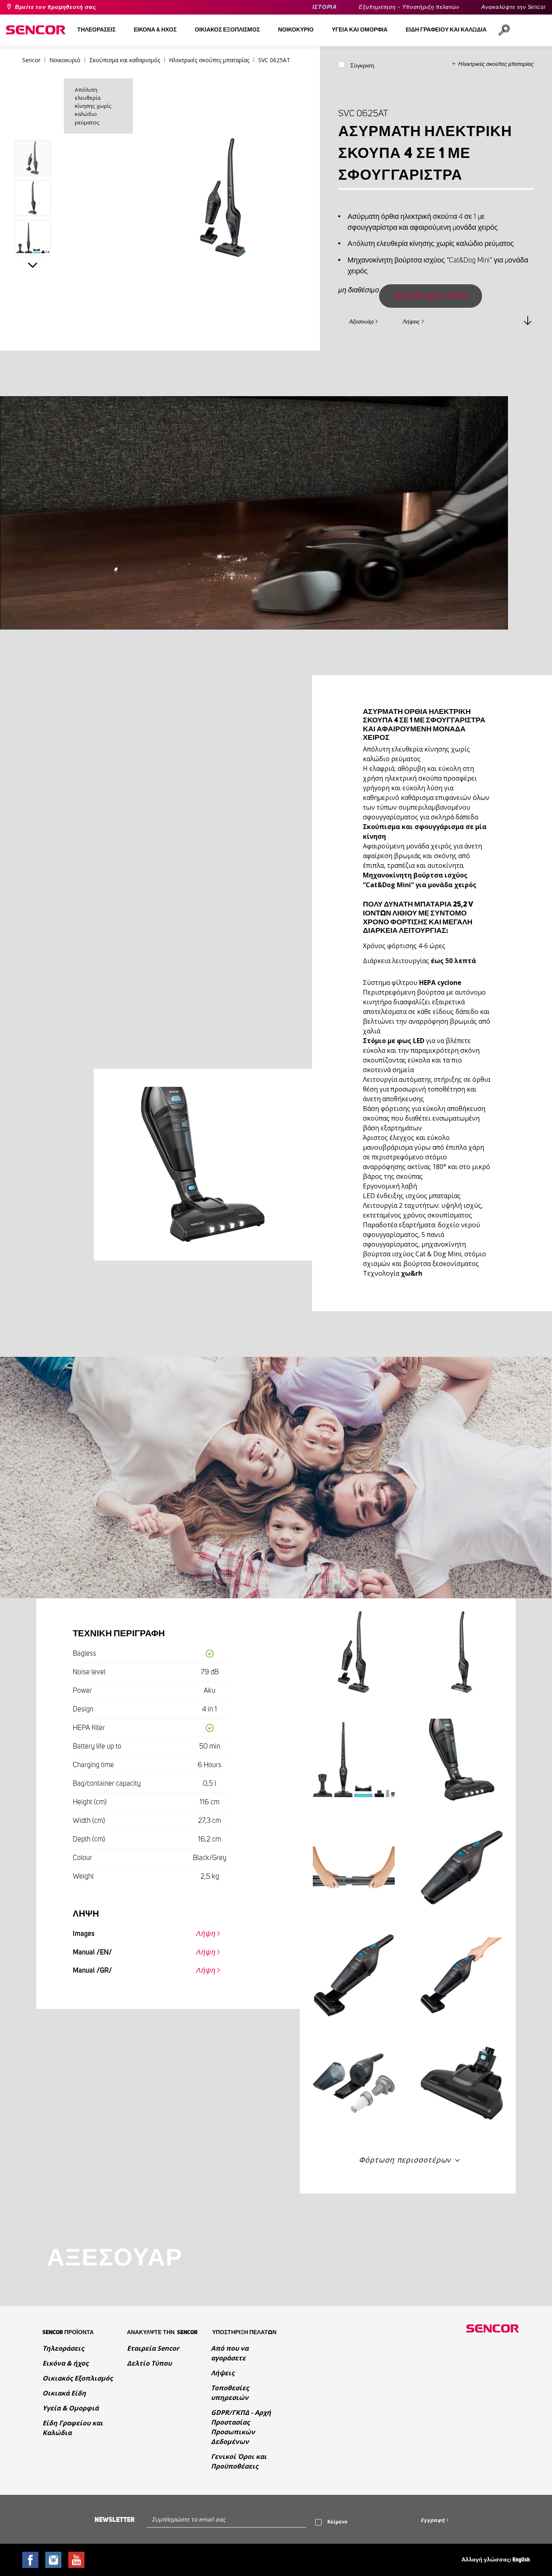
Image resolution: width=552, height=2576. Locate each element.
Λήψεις (411, 322)
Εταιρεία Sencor (153, 2348)
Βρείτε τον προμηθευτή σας (56, 7)
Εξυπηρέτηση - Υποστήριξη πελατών (409, 7)
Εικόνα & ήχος (65, 2363)
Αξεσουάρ (361, 322)
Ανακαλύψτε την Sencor (514, 7)
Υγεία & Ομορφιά (71, 2408)
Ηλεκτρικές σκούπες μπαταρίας (496, 64)
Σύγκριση (362, 66)
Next (33, 265)
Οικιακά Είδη (64, 2393)
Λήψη (206, 1934)
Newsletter (115, 2520)
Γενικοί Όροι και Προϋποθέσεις (239, 2461)
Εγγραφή (433, 2520)
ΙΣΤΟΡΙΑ (325, 7)
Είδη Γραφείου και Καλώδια (73, 2428)
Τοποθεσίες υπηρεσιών (230, 2393)
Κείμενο (337, 2522)
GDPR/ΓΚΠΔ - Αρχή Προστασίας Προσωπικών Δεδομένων (241, 2427)
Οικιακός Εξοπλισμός (78, 2378)
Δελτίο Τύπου (149, 2363)
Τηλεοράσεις (63, 2348)
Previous (33, 123)
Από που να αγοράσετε (230, 2353)
